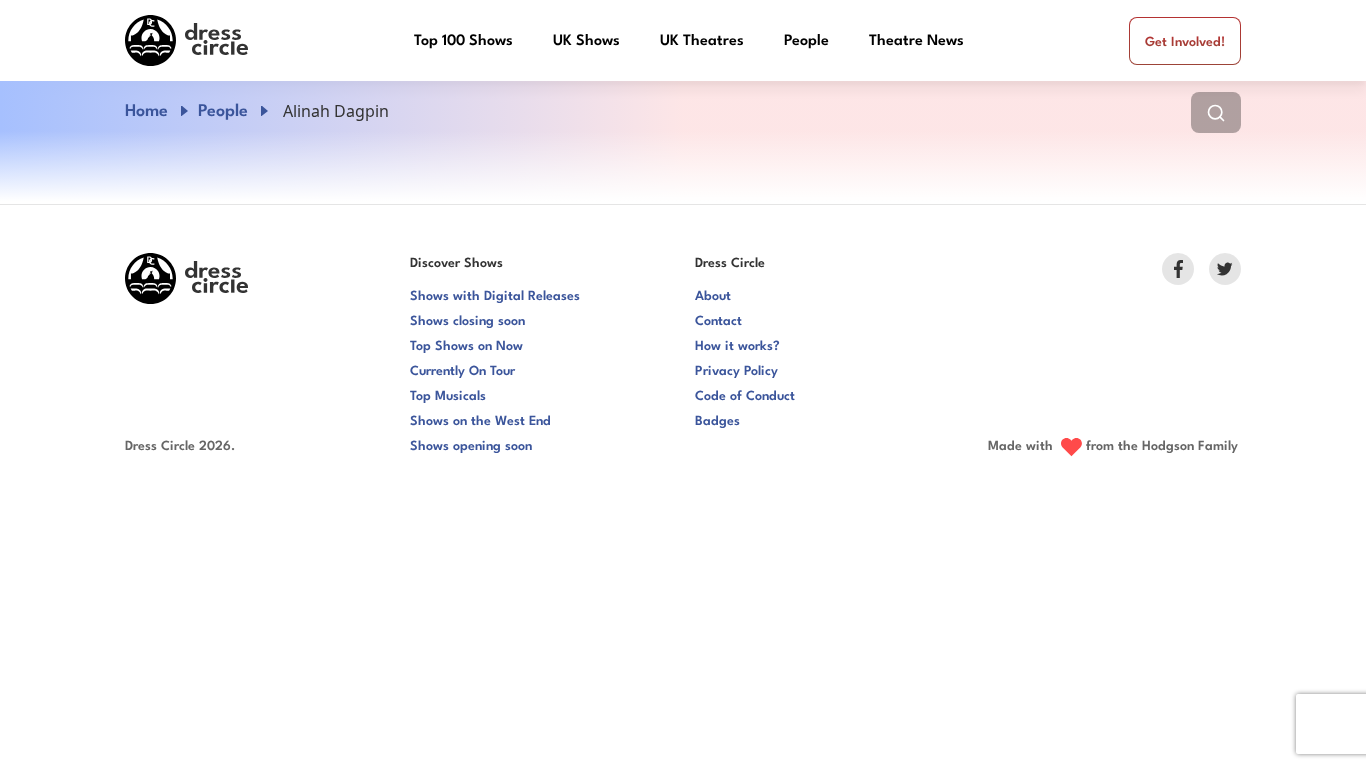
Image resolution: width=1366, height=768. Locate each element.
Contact (718, 321)
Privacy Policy (736, 371)
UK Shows (586, 41)
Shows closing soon (467, 321)
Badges (717, 421)
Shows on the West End (480, 421)
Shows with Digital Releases (495, 296)
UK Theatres (702, 41)
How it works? (737, 346)
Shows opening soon (471, 446)
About (713, 296)
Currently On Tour (462, 371)
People (806, 41)
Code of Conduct (745, 396)
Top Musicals (448, 396)
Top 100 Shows (463, 41)
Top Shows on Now (466, 346)
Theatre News (916, 41)
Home (146, 111)
